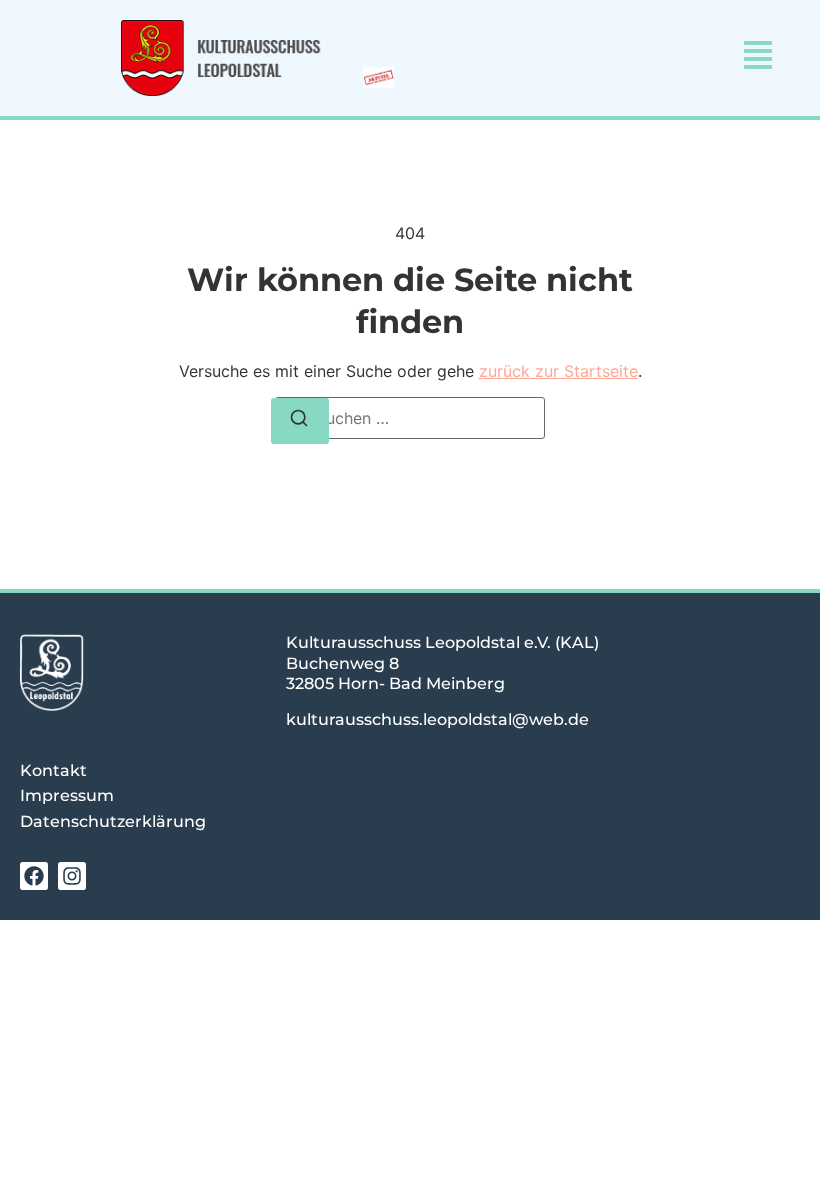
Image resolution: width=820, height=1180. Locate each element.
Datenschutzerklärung (113, 821)
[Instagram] (72, 876)
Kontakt (53, 770)
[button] (758, 57)
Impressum (67, 795)
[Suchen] (300, 421)
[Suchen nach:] (410, 418)
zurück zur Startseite (558, 371)
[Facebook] (34, 876)
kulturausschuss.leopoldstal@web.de (437, 719)
